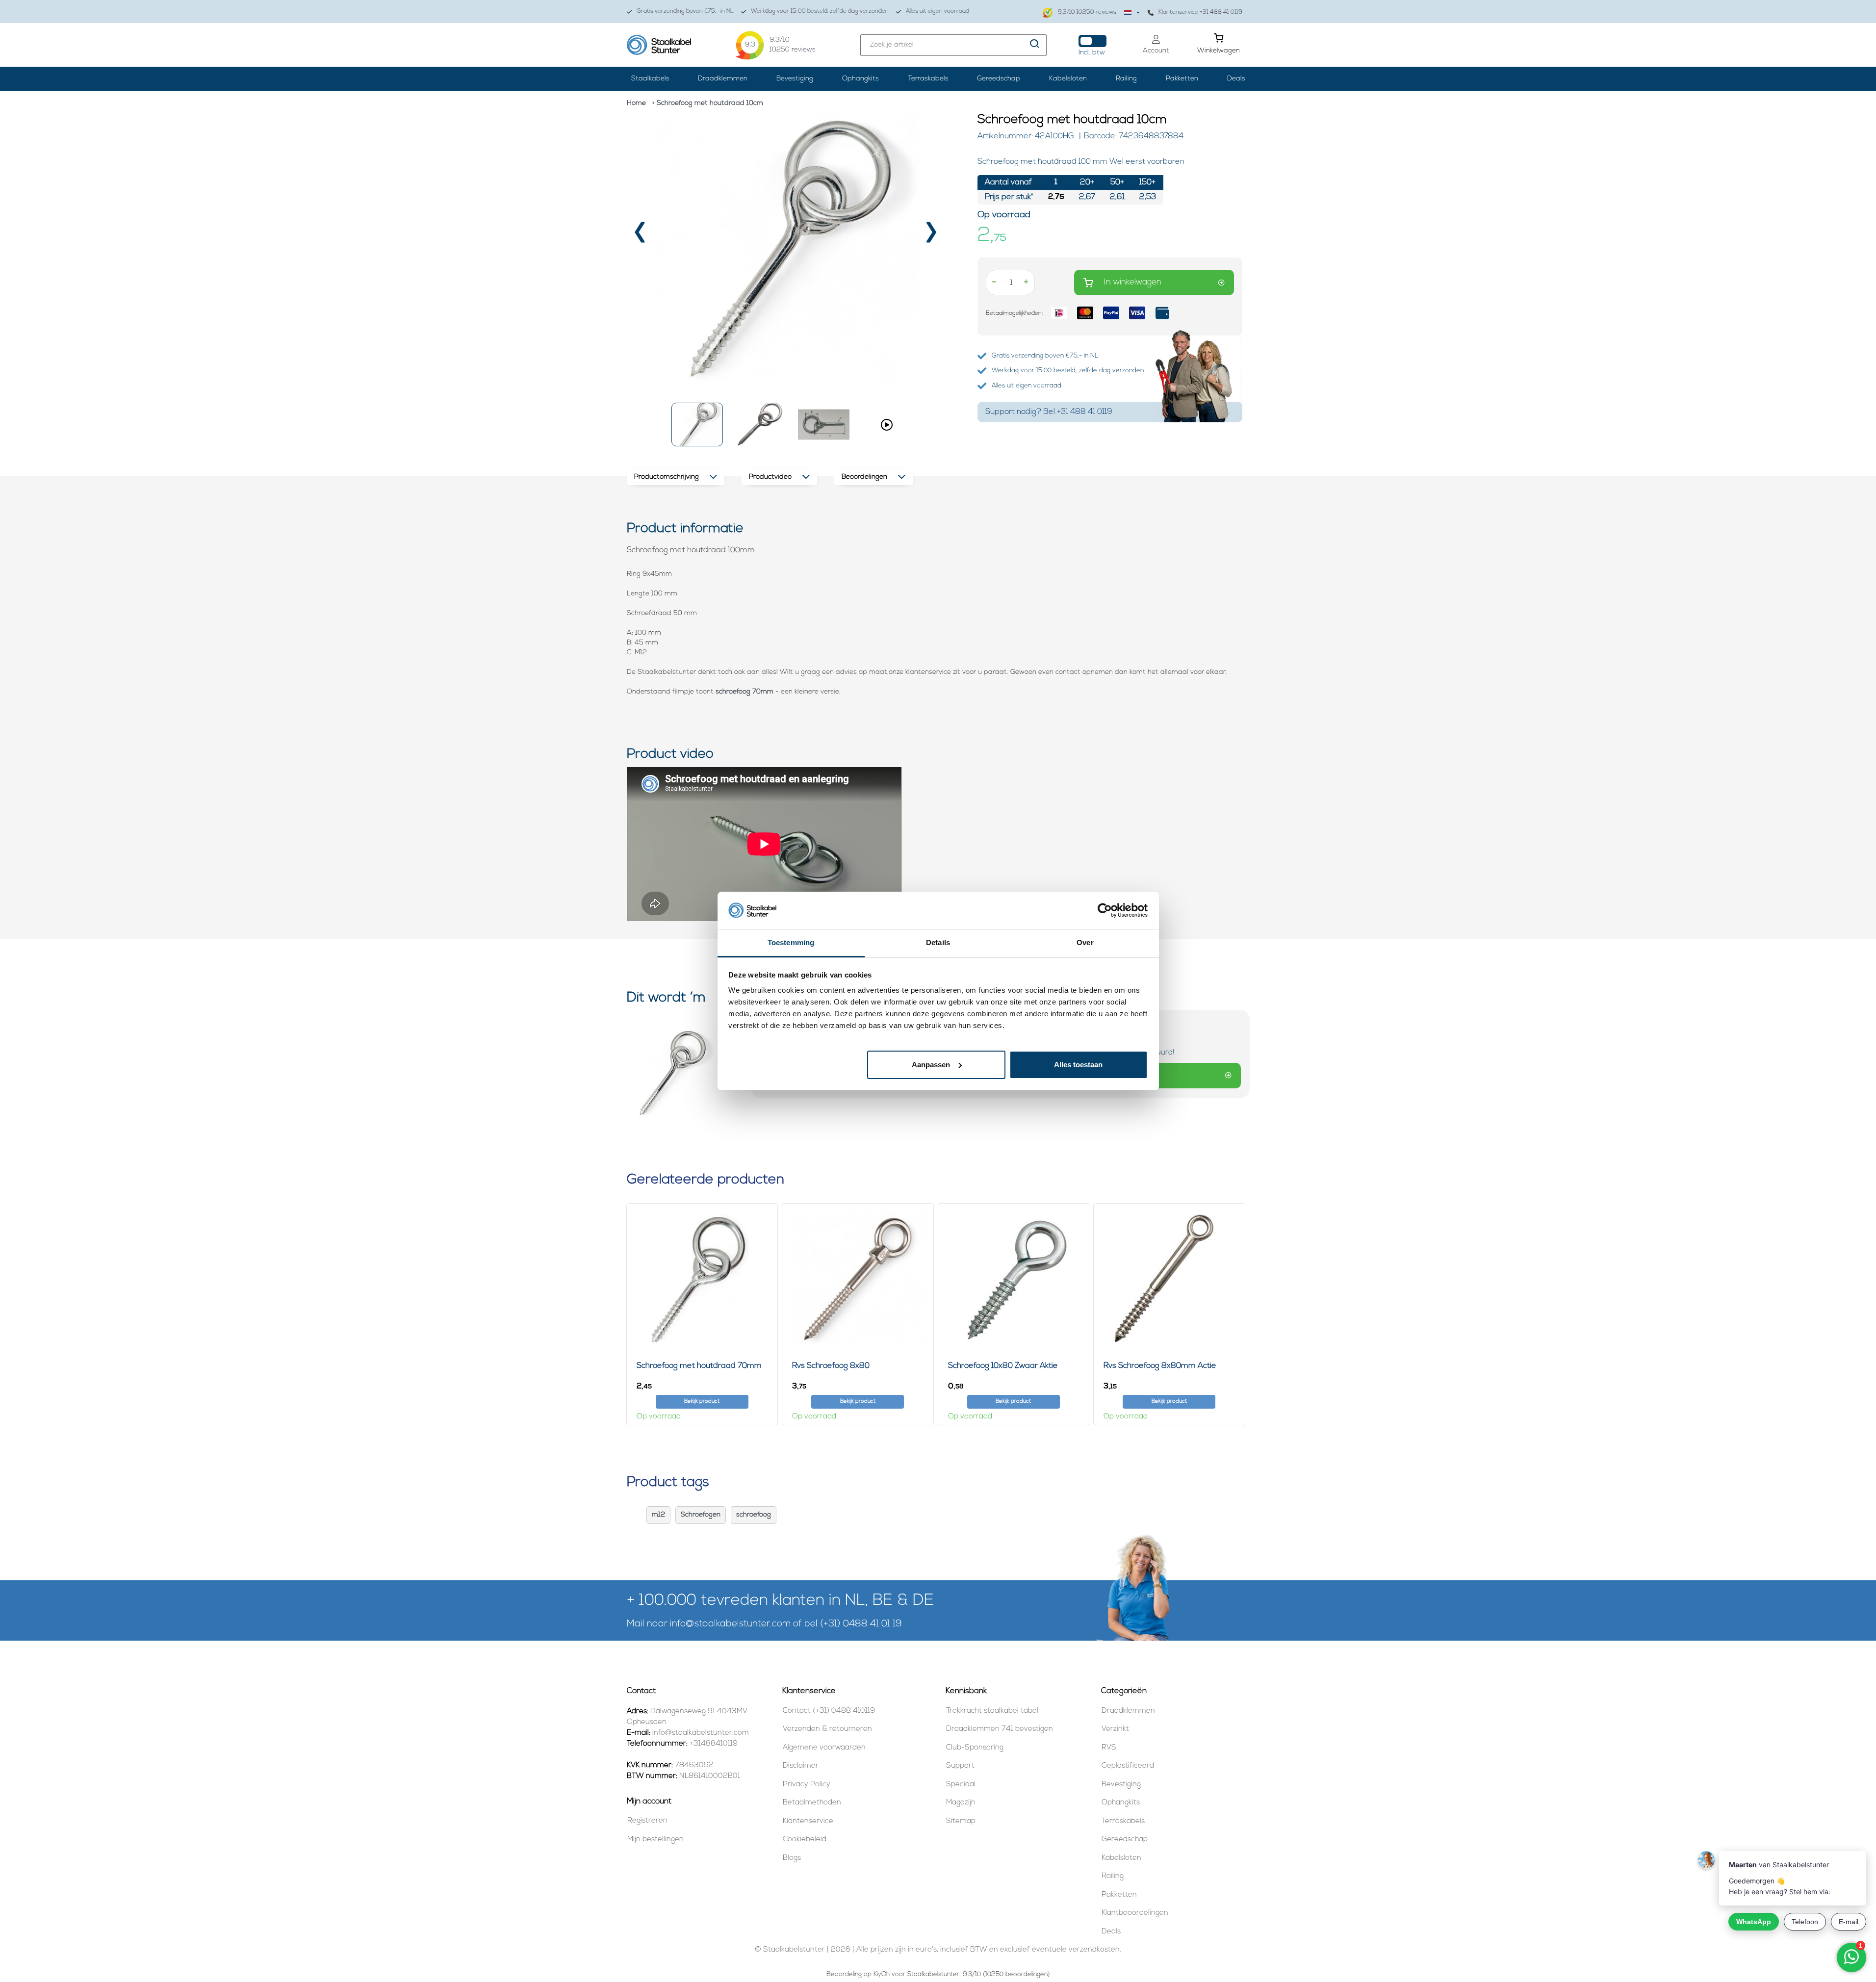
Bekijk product (702, 1402)
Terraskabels (928, 79)
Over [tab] (1085, 942)
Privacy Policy (807, 1785)
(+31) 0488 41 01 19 (861, 1624)
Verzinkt (1115, 1729)
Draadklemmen (723, 79)
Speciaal (961, 1785)
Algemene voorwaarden (824, 1748)
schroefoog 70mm (745, 692)
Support (960, 1766)
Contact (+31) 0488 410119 (829, 1711)
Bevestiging (795, 79)
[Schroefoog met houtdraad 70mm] (702, 1279)
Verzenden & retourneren (827, 1729)
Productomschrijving (667, 477)
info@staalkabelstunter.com (730, 1624)
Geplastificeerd (1128, 1766)
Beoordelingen (864, 477)
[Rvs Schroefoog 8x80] (858, 1279)
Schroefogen (701, 1515)
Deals (1236, 79)
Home (636, 103)
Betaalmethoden (812, 1803)
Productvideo (770, 477)
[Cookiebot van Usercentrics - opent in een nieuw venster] (1105, 910)
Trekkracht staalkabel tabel (992, 1711)
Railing (1126, 79)
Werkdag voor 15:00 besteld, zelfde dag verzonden (820, 11)
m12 (658, 1515)
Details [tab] (938, 942)
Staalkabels (650, 79)
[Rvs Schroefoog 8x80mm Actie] (1169, 1279)
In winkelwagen (1133, 282)
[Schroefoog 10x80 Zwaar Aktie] (1014, 1279)
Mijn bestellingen (655, 1840)
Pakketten (1182, 79)
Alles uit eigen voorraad (938, 11)
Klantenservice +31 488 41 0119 (1200, 12)
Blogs (792, 1858)
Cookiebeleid (805, 1840)
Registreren (647, 1821)
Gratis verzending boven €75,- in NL (685, 11)
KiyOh (882, 1974)
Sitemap (961, 1821)
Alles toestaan (1078, 1065)
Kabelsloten (1068, 79)
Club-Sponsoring (975, 1748)
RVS (1109, 1748)
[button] (697, 425)
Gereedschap (999, 79)
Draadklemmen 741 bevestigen (1000, 1729)
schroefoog (754, 1515)
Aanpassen (931, 1065)
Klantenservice (808, 1821)
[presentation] (641, 236)
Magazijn (961, 1803)
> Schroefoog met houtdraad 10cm (708, 103)
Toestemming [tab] (791, 942)
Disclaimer (801, 1766)
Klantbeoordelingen (1135, 1913)
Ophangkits (861, 79)
